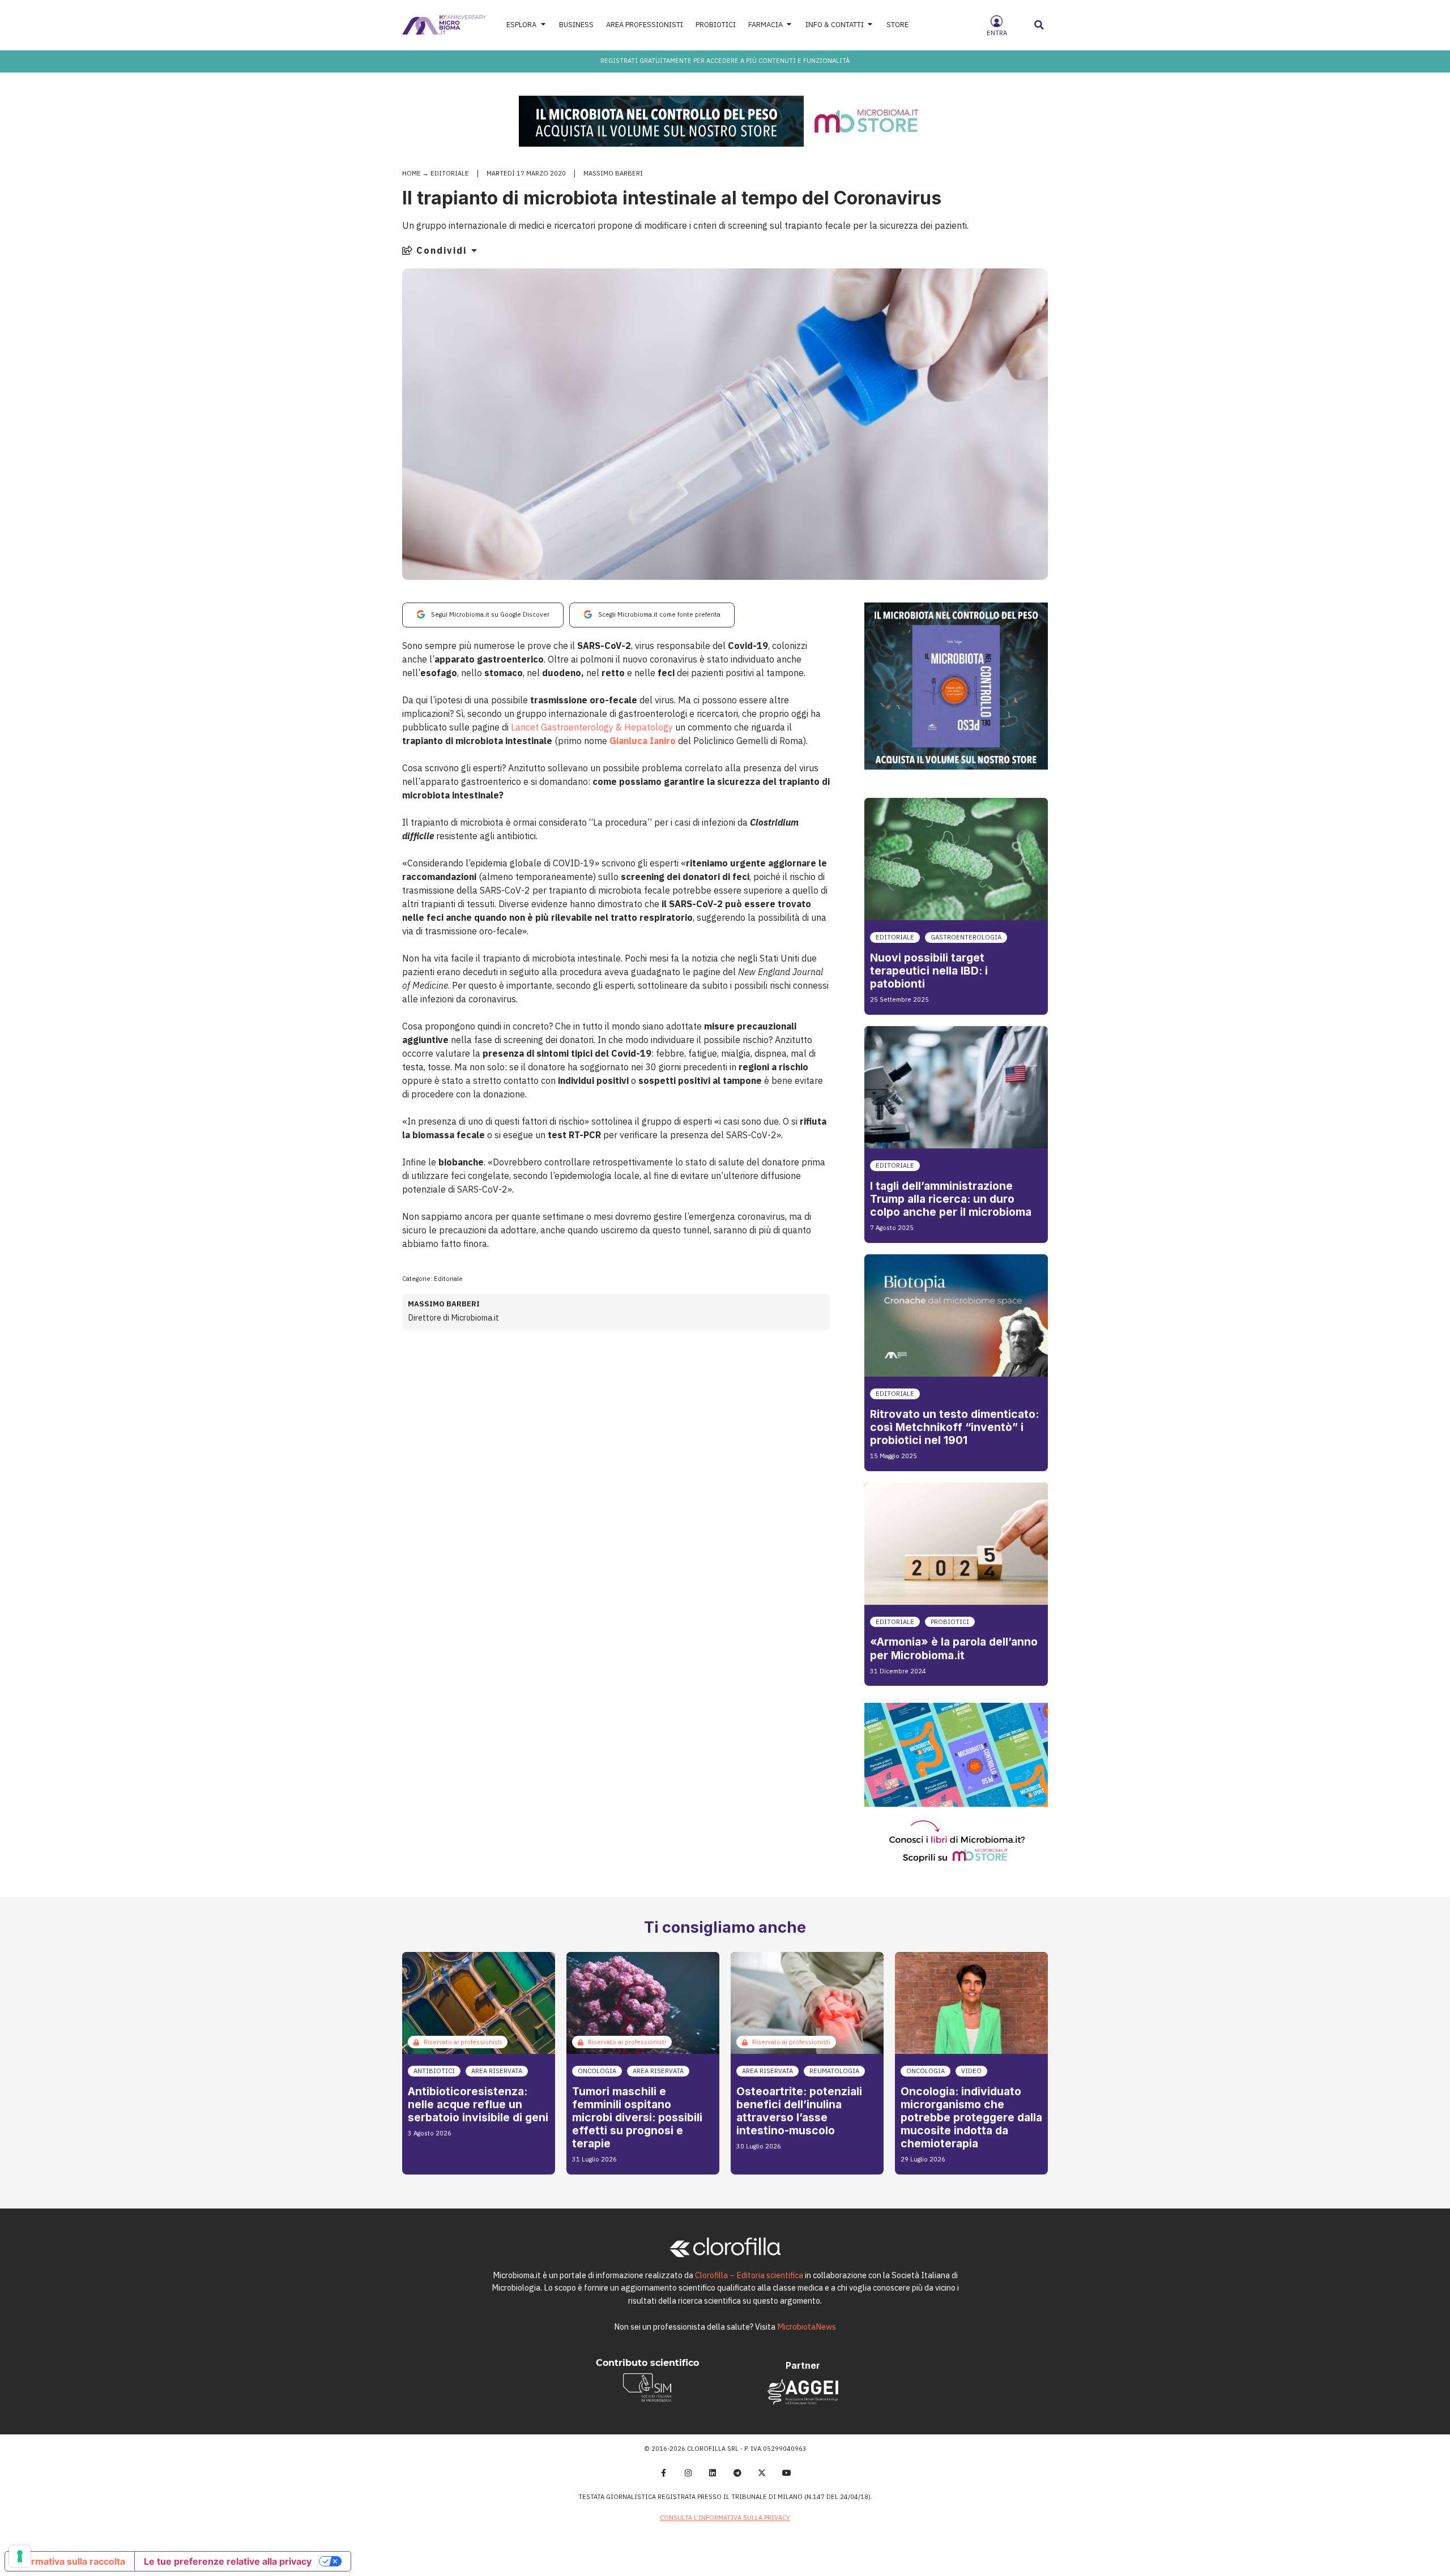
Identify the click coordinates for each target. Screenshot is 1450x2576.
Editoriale (450, 173)
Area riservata (497, 2071)
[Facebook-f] (663, 2473)
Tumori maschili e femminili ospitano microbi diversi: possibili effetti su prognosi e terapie (637, 2117)
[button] (1039, 25)
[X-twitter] (762, 2473)
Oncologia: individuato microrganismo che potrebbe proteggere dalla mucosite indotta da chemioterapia (971, 2117)
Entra (997, 33)
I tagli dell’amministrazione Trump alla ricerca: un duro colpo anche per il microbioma (951, 1199)
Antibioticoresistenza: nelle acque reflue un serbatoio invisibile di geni (478, 2104)
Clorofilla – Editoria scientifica (749, 2275)
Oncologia (597, 2071)
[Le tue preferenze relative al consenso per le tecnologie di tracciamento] (20, 2556)
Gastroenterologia (966, 937)
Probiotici (950, 1622)
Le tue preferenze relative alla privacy (228, 2561)
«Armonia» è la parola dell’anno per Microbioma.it (954, 1648)
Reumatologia (834, 2071)
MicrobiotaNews (807, 2327)
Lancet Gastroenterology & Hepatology (592, 727)
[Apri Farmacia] (789, 25)
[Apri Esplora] (543, 25)
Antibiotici (434, 2071)
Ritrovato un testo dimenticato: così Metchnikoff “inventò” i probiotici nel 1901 (954, 1427)
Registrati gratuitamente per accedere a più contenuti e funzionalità (725, 61)
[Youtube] (787, 2473)
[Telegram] (737, 2473)
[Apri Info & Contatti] (870, 25)
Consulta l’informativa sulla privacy (725, 2518)
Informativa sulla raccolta (70, 2561)
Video (971, 2071)
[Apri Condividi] (474, 250)
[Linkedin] (713, 2473)
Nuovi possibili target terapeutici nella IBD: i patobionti (929, 971)
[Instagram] (688, 2473)
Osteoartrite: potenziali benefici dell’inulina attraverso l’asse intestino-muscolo (799, 2111)
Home (411, 173)
